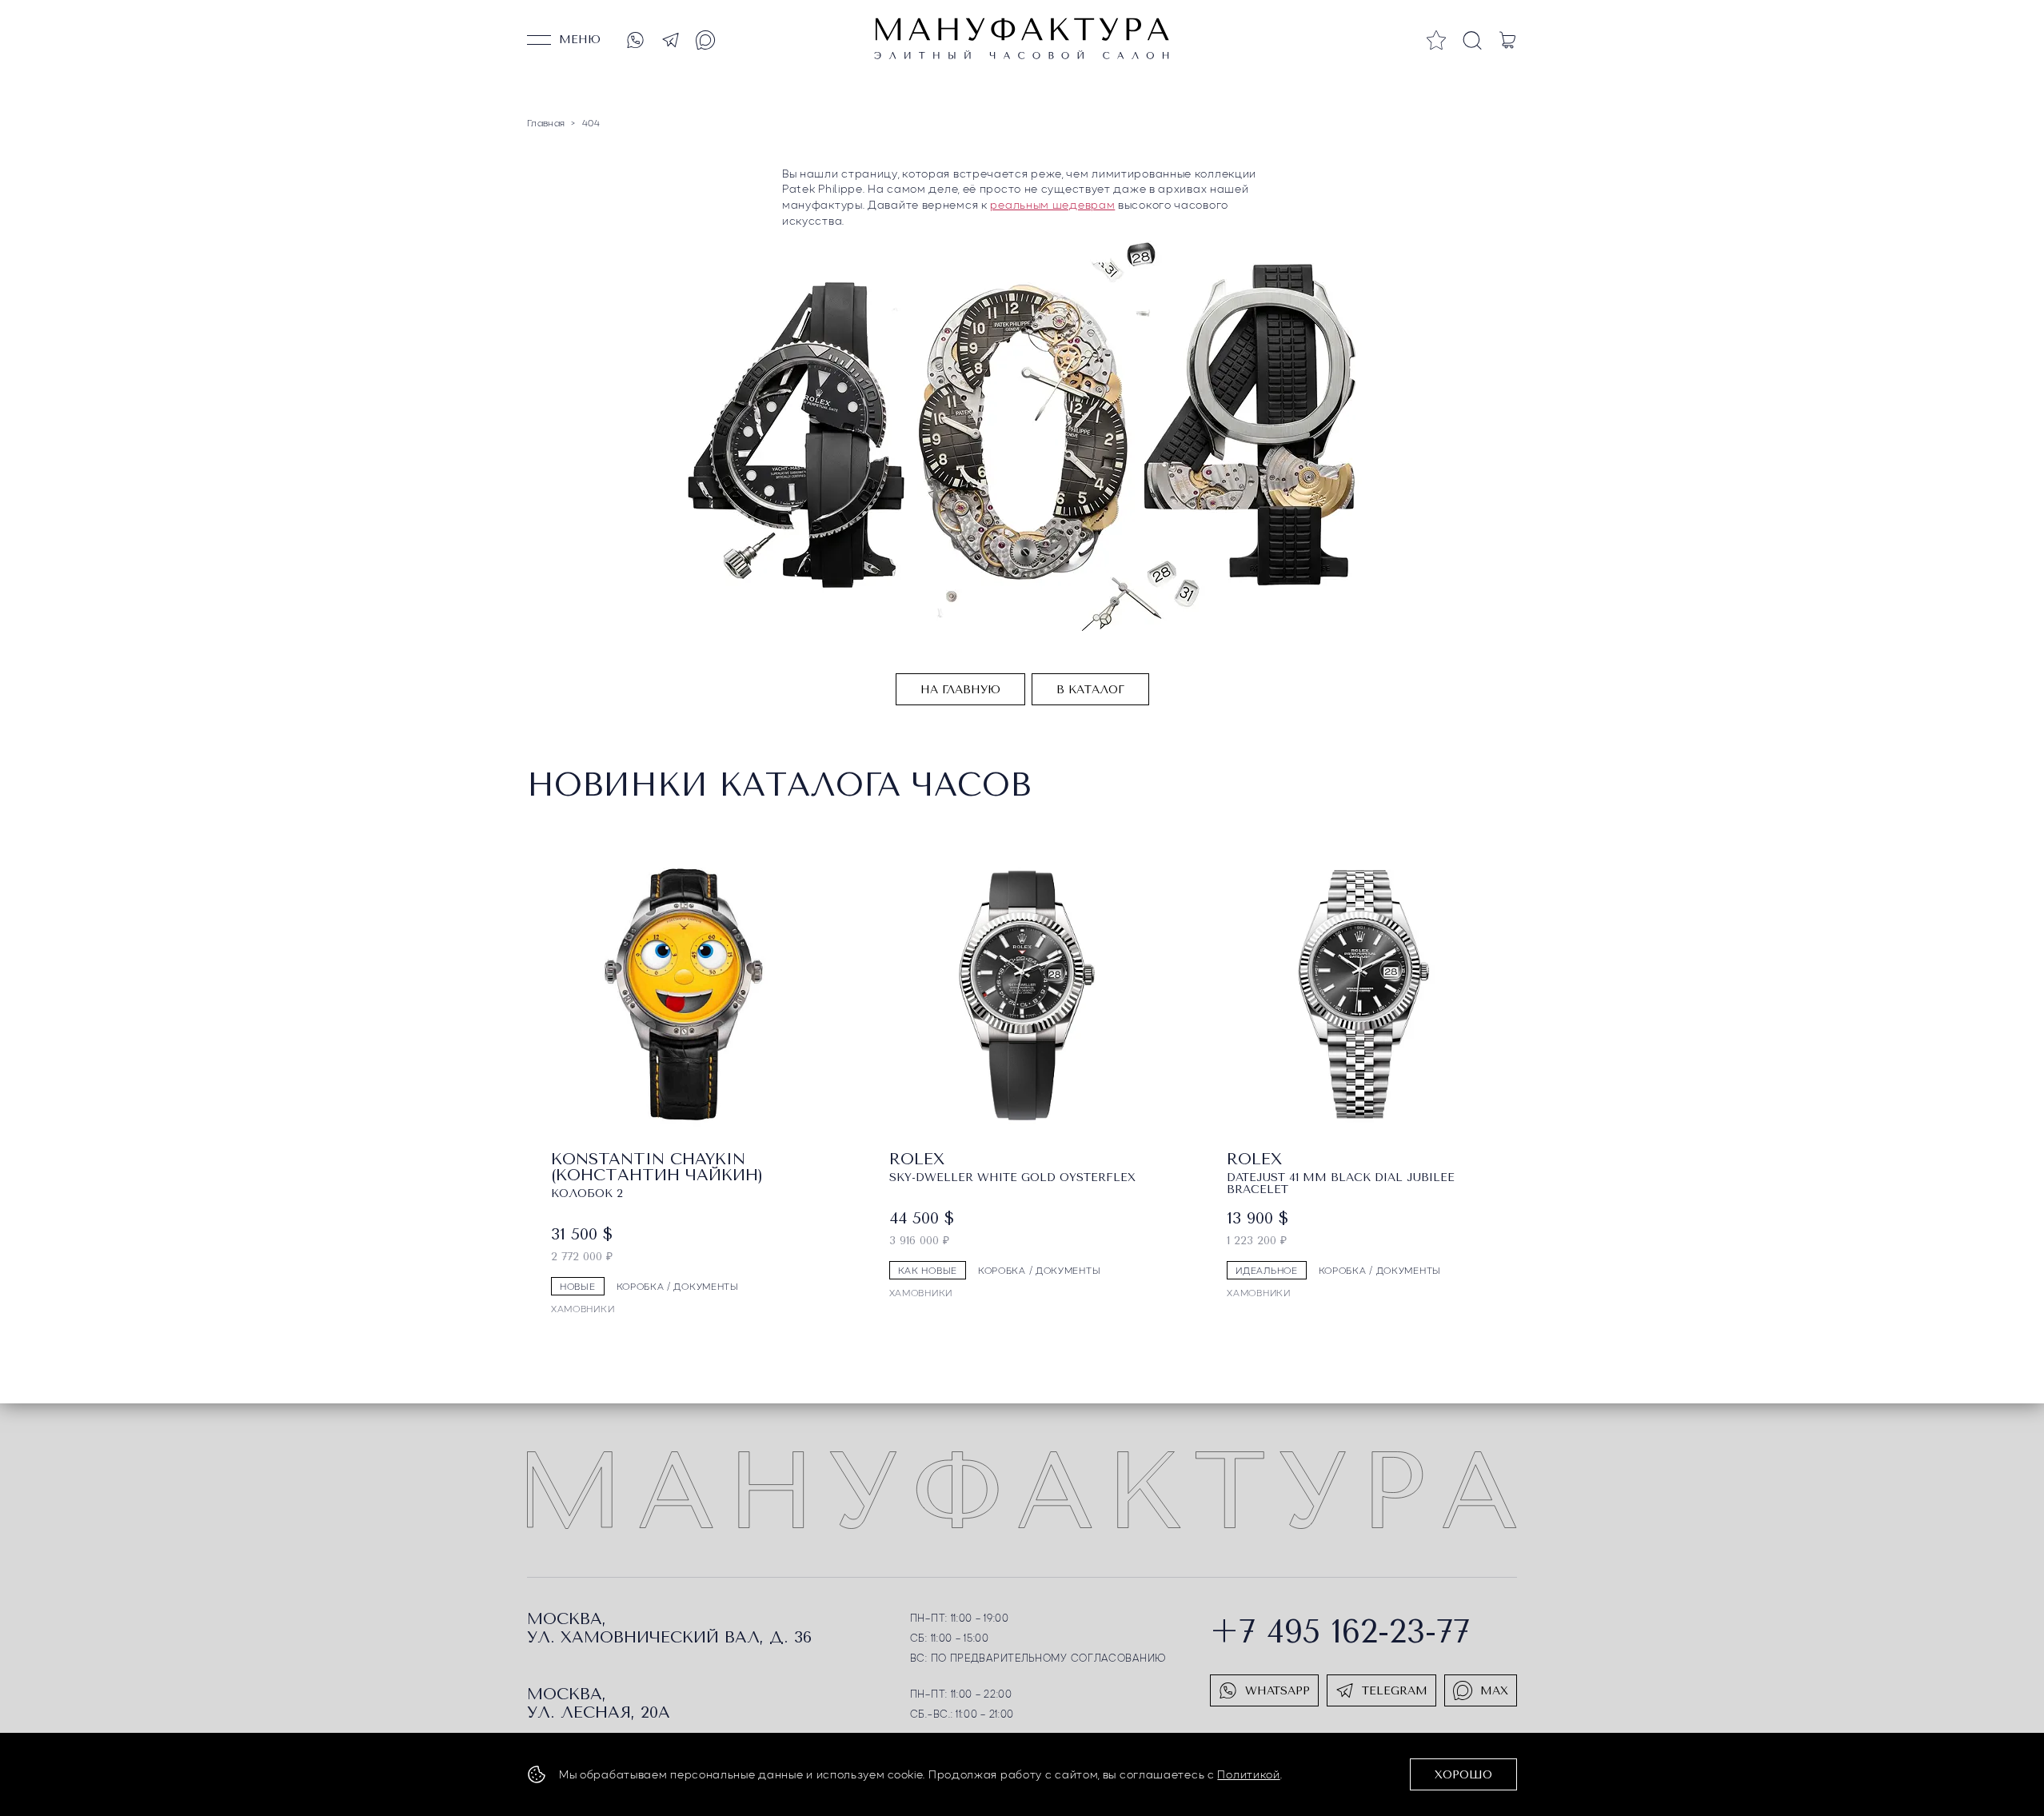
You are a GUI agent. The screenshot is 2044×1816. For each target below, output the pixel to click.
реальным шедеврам (1052, 204)
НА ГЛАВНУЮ (960, 690)
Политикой (1248, 1774)
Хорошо (1463, 1775)
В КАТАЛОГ (1090, 690)
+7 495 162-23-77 (1340, 1632)
